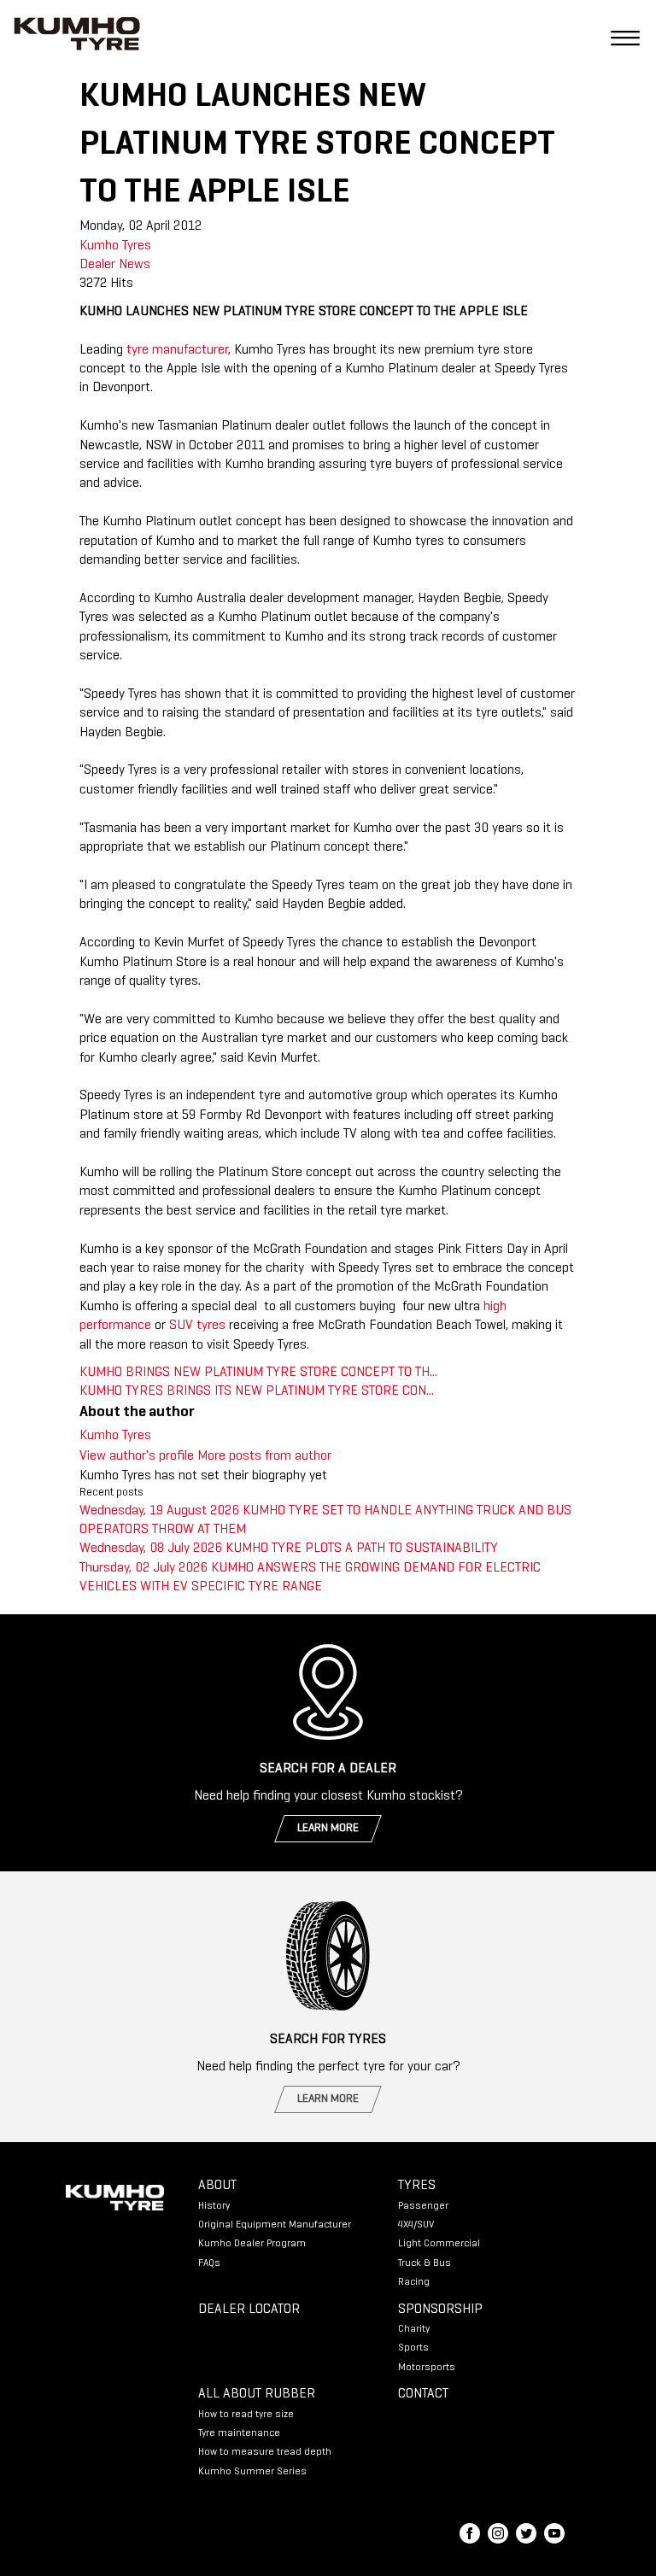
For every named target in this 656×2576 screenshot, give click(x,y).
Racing (414, 2282)
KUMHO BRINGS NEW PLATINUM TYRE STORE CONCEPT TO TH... (258, 1373)
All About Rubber (257, 2394)
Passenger (423, 2206)
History (214, 2206)
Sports (413, 2348)
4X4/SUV (416, 2225)
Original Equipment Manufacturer (275, 2225)
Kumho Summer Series (252, 2472)
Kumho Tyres (115, 246)
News (135, 265)
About (217, 2186)
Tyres (417, 2186)
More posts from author (264, 1456)
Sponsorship (440, 2310)
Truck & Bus (425, 2263)
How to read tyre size (246, 2415)
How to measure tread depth (265, 2452)
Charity (414, 2329)
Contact (423, 2394)
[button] (618, 37)
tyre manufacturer (177, 350)
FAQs (209, 2263)
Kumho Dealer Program (252, 2244)
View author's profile (137, 1456)
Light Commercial (439, 2244)
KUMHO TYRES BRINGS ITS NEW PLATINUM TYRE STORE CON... (257, 1391)
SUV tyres (197, 1326)
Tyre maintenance (239, 2433)
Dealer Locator (249, 2310)
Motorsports (427, 2368)
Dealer (97, 265)
